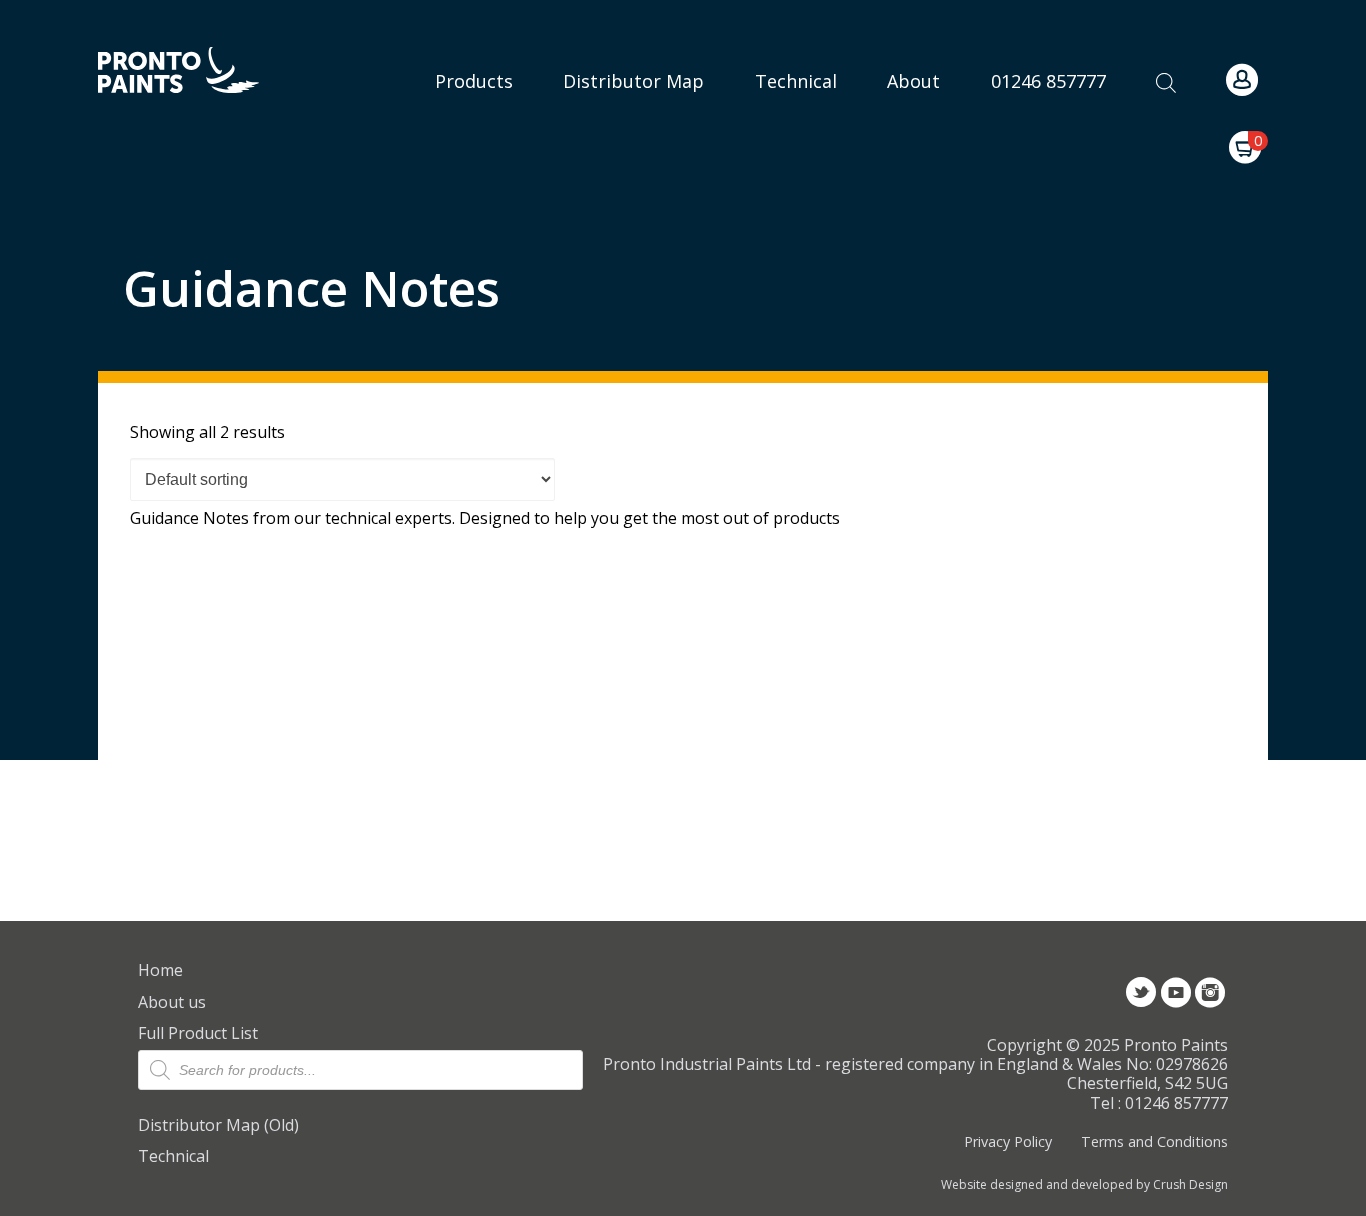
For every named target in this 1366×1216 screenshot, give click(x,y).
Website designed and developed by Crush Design (1084, 1185)
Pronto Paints (195, 72)
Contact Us (929, 109)
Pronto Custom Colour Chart (796, 259)
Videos (928, 154)
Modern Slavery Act (928, 52)
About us (172, 1002)
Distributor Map (633, 81)
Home (160, 970)
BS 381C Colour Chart (796, 126)
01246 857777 (1048, 81)
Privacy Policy (1008, 1141)
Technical (173, 1156)
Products (474, 81)
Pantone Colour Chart (796, 326)
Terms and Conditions (1154, 1141)
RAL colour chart (796, 59)
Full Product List (198, 1033)
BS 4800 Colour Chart (796, 192)
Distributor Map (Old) (218, 1125)
